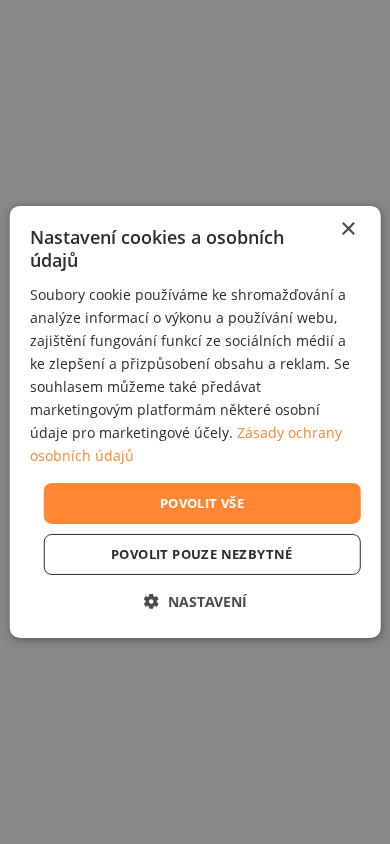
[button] (195, 601)
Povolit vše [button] (202, 502)
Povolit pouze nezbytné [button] (202, 554)
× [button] (347, 229)
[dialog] (195, 422)
